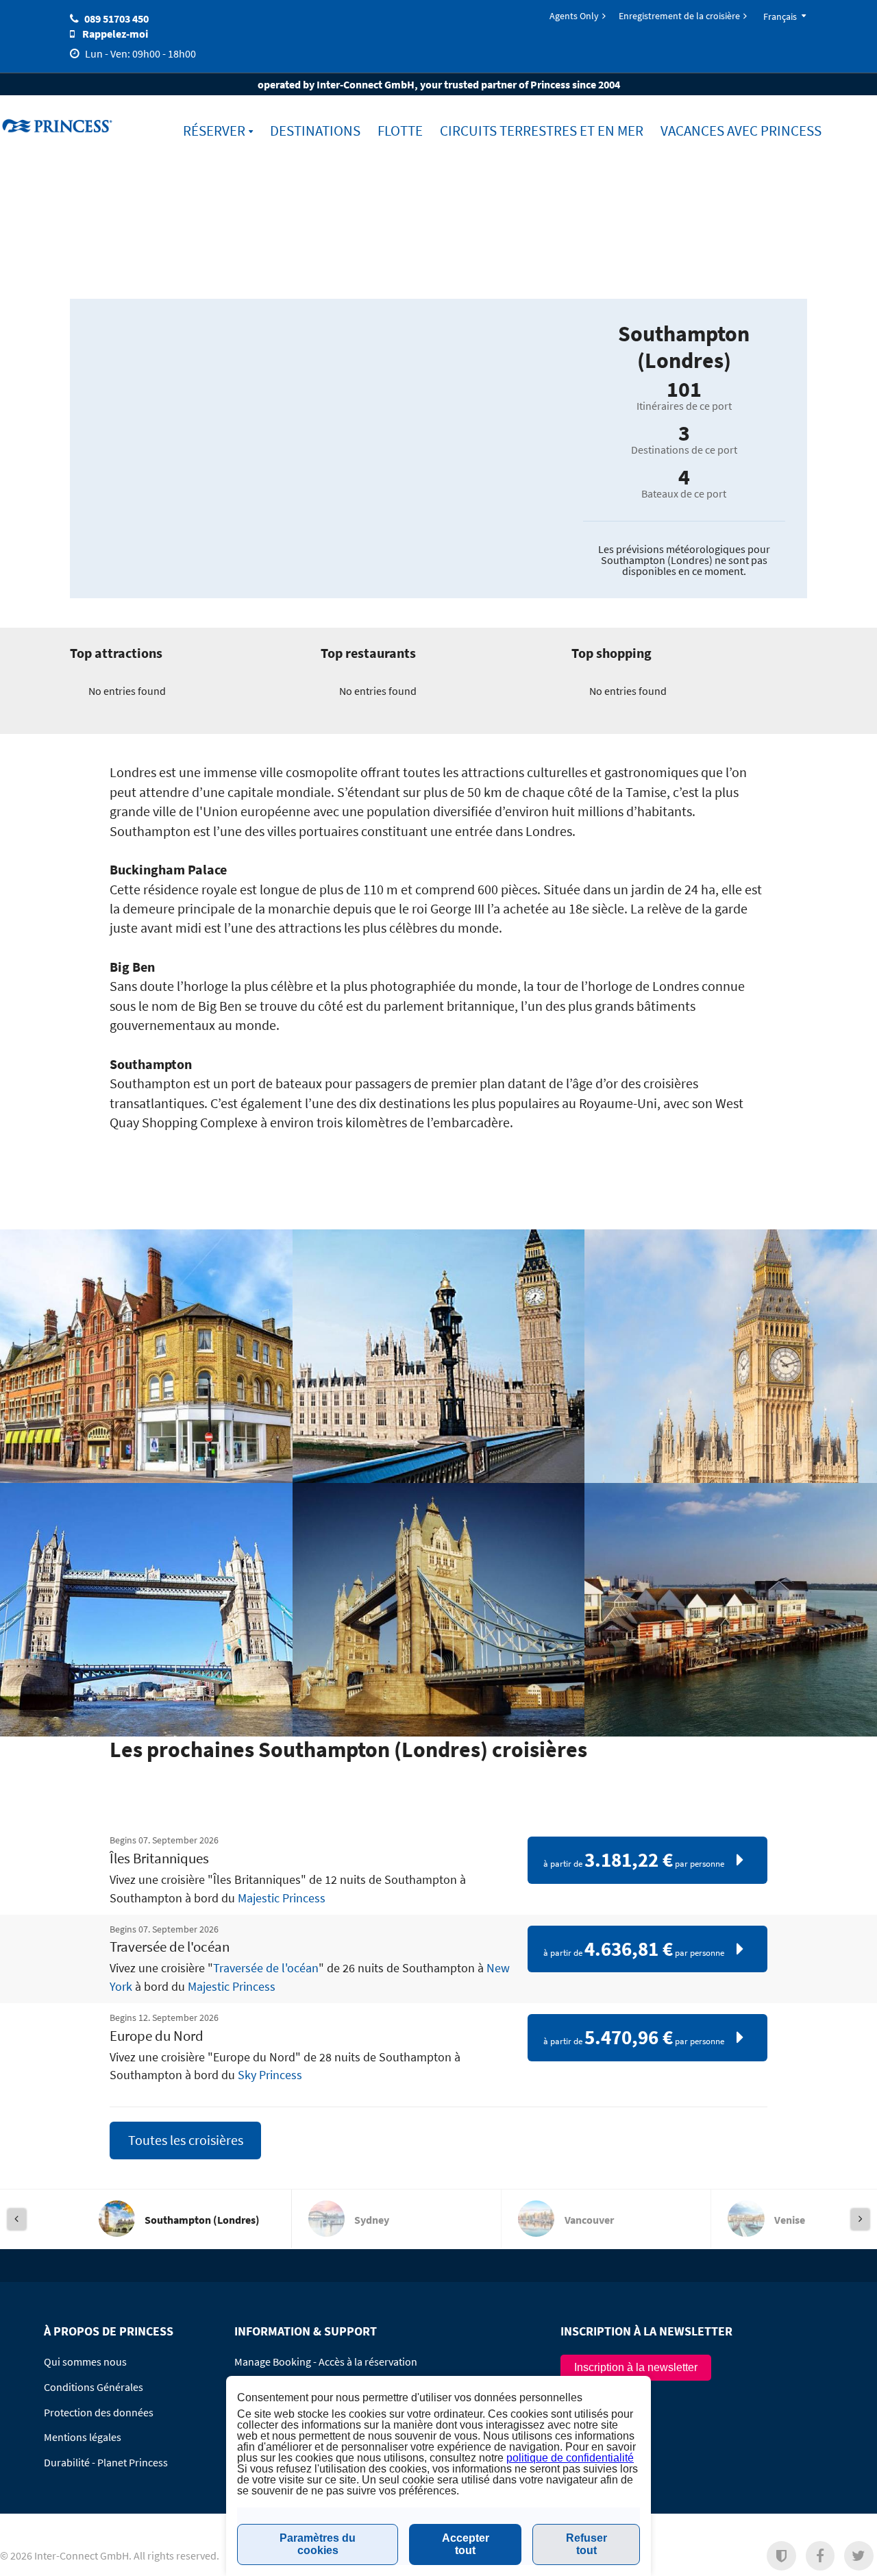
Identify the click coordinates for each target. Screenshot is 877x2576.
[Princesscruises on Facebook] (820, 2556)
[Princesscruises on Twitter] (859, 2556)
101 (684, 389)
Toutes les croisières (186, 2140)
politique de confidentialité (570, 2458)
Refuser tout (586, 2544)
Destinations (315, 131)
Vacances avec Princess (741, 131)
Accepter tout (466, 2544)
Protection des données (99, 2412)
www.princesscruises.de (59, 125)
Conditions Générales (94, 2387)
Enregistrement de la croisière (679, 16)
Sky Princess (270, 2075)
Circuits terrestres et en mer (542, 131)
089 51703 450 (116, 19)
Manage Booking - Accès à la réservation (326, 2362)
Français (780, 16)
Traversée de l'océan (266, 1968)
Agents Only (574, 16)
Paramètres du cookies (318, 2544)
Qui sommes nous (85, 2362)
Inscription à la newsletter (636, 2367)
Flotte (400, 131)
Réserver (214, 131)
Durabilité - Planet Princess (106, 2462)
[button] (781, 2556)
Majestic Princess (282, 1898)
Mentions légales (83, 2437)
